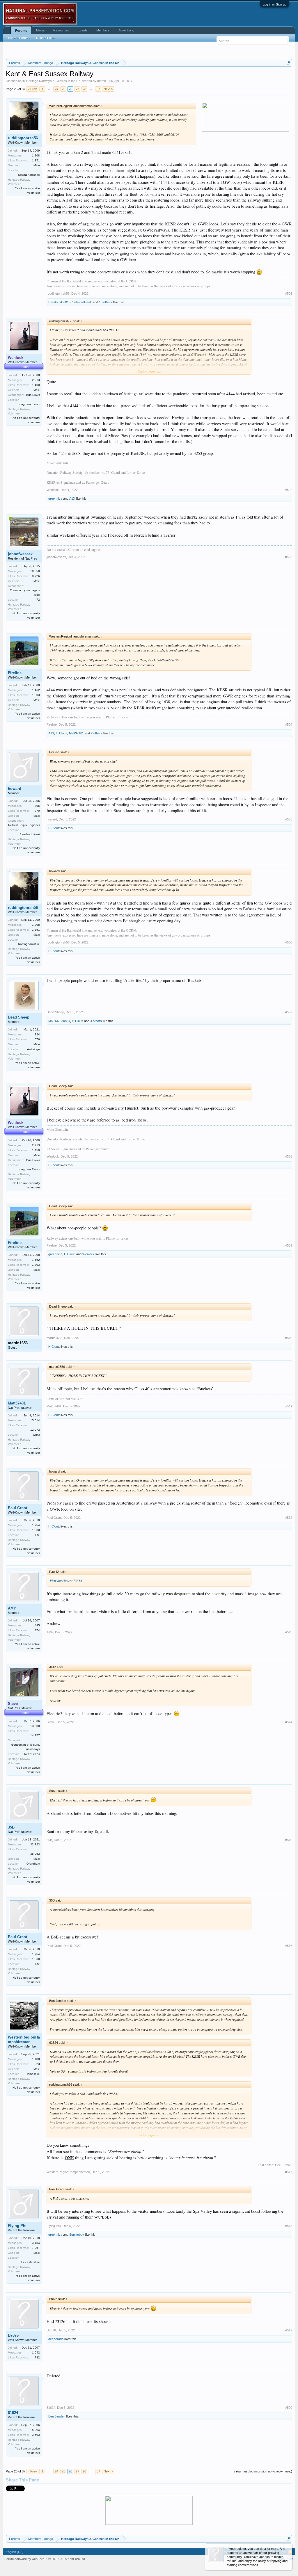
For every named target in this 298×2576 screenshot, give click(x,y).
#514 (289, 1722)
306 (37, 806)
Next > (108, 89)
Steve (51, 1722)
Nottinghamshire (29, 175)
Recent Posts (46, 38)
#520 (289, 2408)
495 (37, 1625)
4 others (96, 1021)
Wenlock (53, 490)
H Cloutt (62, 733)
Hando (53, 302)
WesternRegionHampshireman (24, 2040)
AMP (12, 1608)
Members (103, 30)
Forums (21, 31)
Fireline (15, 673)
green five (55, 499)
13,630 (35, 1726)
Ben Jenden (57, 2416)
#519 (289, 2330)
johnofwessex (20, 554)
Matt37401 (76, 733)
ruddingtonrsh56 (23, 138)
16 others (106, 302)
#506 (289, 942)
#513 (289, 1632)
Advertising (126, 30)
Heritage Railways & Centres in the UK (53, 81)
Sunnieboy (77, 2235)
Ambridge (33, 1049)
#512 (289, 1518)
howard (15, 789)
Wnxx (36, 1435)
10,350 (35, 571)
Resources (61, 30)
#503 (289, 557)
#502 (289, 490)
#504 (289, 724)
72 (38, 600)
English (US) (15, 2552)
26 (70, 89)
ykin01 (64, 302)
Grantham (33, 1864)
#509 (289, 1245)
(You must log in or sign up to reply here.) (263, 2471)
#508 (289, 1156)
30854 (66, 1021)
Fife (37, 1535)
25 (63, 89)
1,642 (36, 2352)
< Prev (32, 89)
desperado (56, 2339)
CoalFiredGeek (81, 302)
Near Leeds (32, 1754)
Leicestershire (31, 2262)
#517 (289, 2172)
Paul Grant (17, 1508)
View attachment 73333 (66, 1580)
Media (40, 30)
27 (77, 89)
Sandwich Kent (30, 834)
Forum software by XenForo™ (45, 2559)
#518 (289, 2226)
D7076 (13, 2335)
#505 (289, 819)
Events (83, 30)
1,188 (36, 2059)
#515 (289, 1840)
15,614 (35, 1420)
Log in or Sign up (275, 4)
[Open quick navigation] (289, 63)
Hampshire (33, 2074)
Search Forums (19, 38)
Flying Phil (18, 2226)
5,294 (36, 2430)
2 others (97, 733)
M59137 (54, 1021)
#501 (289, 293)
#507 (289, 1012)
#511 (289, 1406)
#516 (289, 1946)
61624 (13, 2413)
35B (11, 1827)
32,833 (35, 1844)
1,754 (36, 1525)
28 (84, 89)
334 (37, 1034)
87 (98, 89)
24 (56, 89)
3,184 (36, 2243)
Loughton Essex (29, 404)
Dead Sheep (19, 1017)
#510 (289, 1338)
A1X (72, 499)
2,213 (36, 380)
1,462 (36, 690)
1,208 (36, 155)
